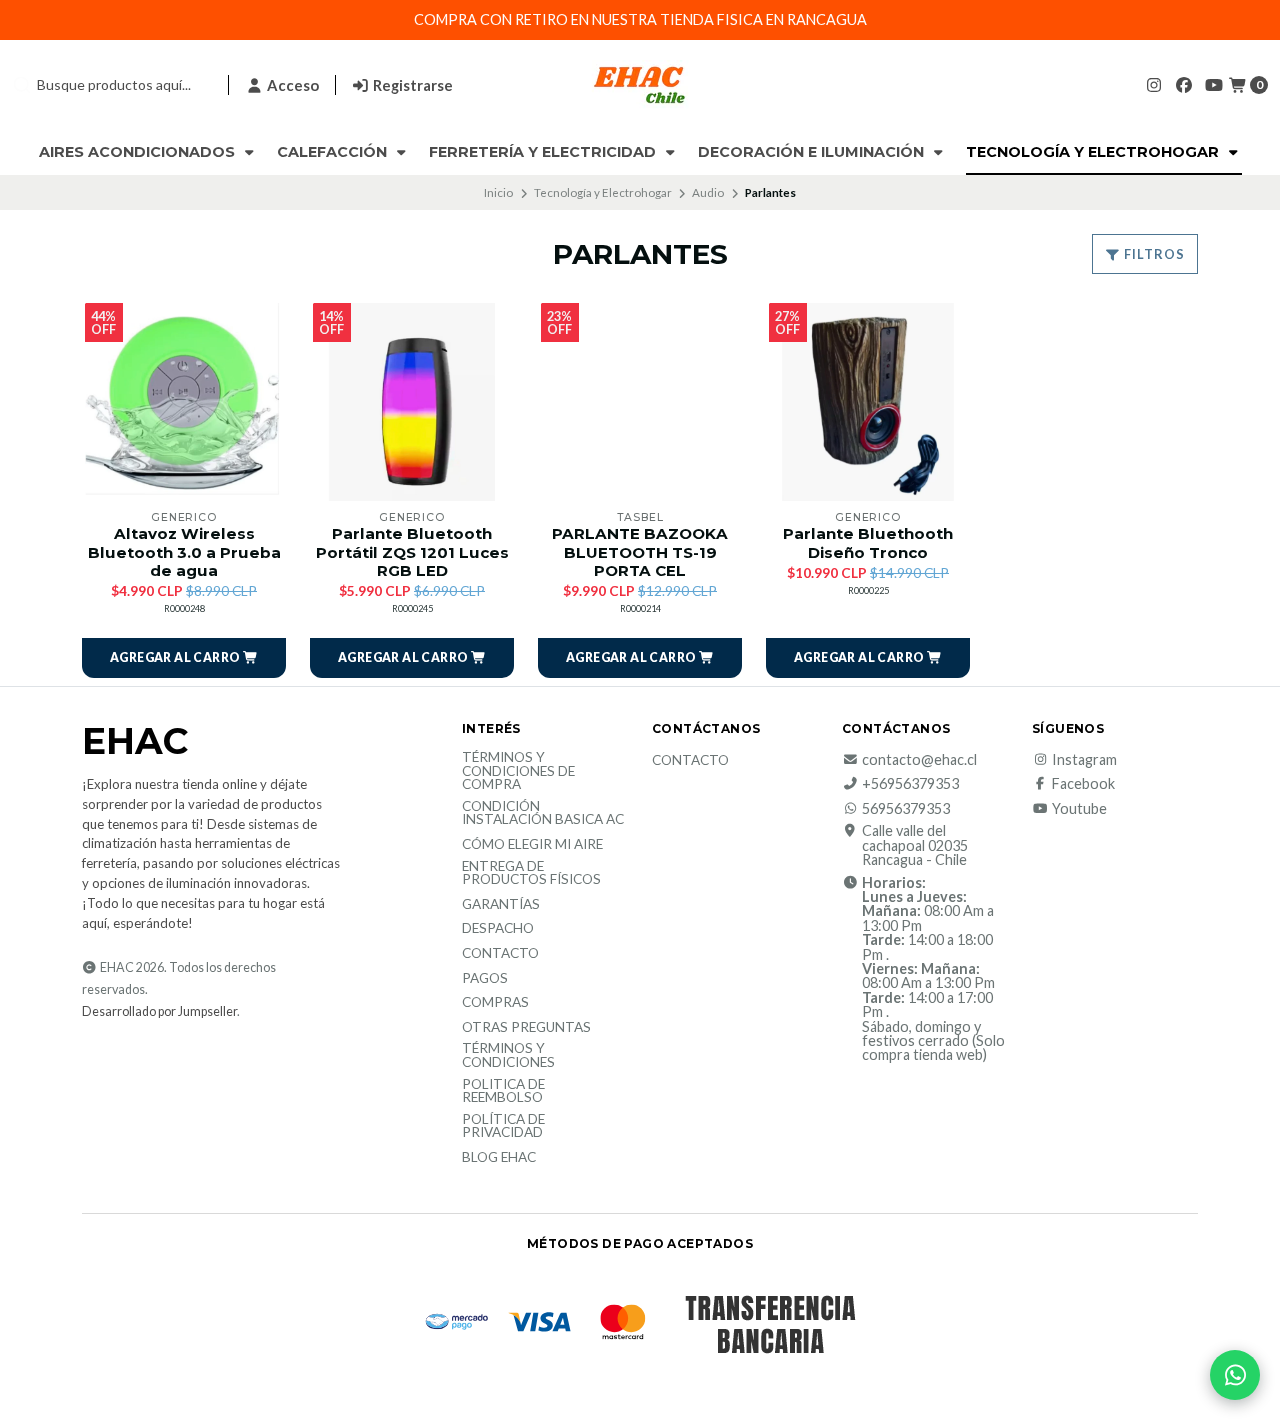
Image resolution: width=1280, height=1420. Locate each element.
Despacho (498, 929)
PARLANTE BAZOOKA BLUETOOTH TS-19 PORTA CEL (640, 552)
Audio (708, 192)
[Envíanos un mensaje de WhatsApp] (1235, 1375)
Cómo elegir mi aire (532, 845)
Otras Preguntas (526, 1028)
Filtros (1153, 254)
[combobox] (112, 85)
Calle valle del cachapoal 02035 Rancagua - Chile (915, 845)
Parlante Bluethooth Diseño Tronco (868, 543)
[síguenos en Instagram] (1154, 84)
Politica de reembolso (503, 1091)
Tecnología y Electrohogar (1094, 152)
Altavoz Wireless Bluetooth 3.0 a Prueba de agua (184, 552)
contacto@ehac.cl (919, 760)
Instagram (1084, 760)
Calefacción (334, 152)
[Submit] (22, 85)
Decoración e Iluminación (813, 152)
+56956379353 (910, 784)
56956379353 (906, 809)
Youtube (1079, 809)
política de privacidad (503, 1126)
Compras (495, 1003)
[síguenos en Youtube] (1214, 84)
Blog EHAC (499, 1158)
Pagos (485, 979)
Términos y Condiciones (508, 1055)
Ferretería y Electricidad (544, 152)
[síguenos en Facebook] (1184, 84)
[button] (184, 658)
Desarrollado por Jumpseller (159, 1011)
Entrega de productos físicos (531, 873)
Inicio (498, 192)
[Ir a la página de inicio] (640, 85)
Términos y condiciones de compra (518, 771)
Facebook (1083, 784)
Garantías (501, 905)
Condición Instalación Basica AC (543, 813)
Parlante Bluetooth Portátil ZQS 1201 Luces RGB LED (412, 552)
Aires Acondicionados (139, 152)
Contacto (500, 954)
